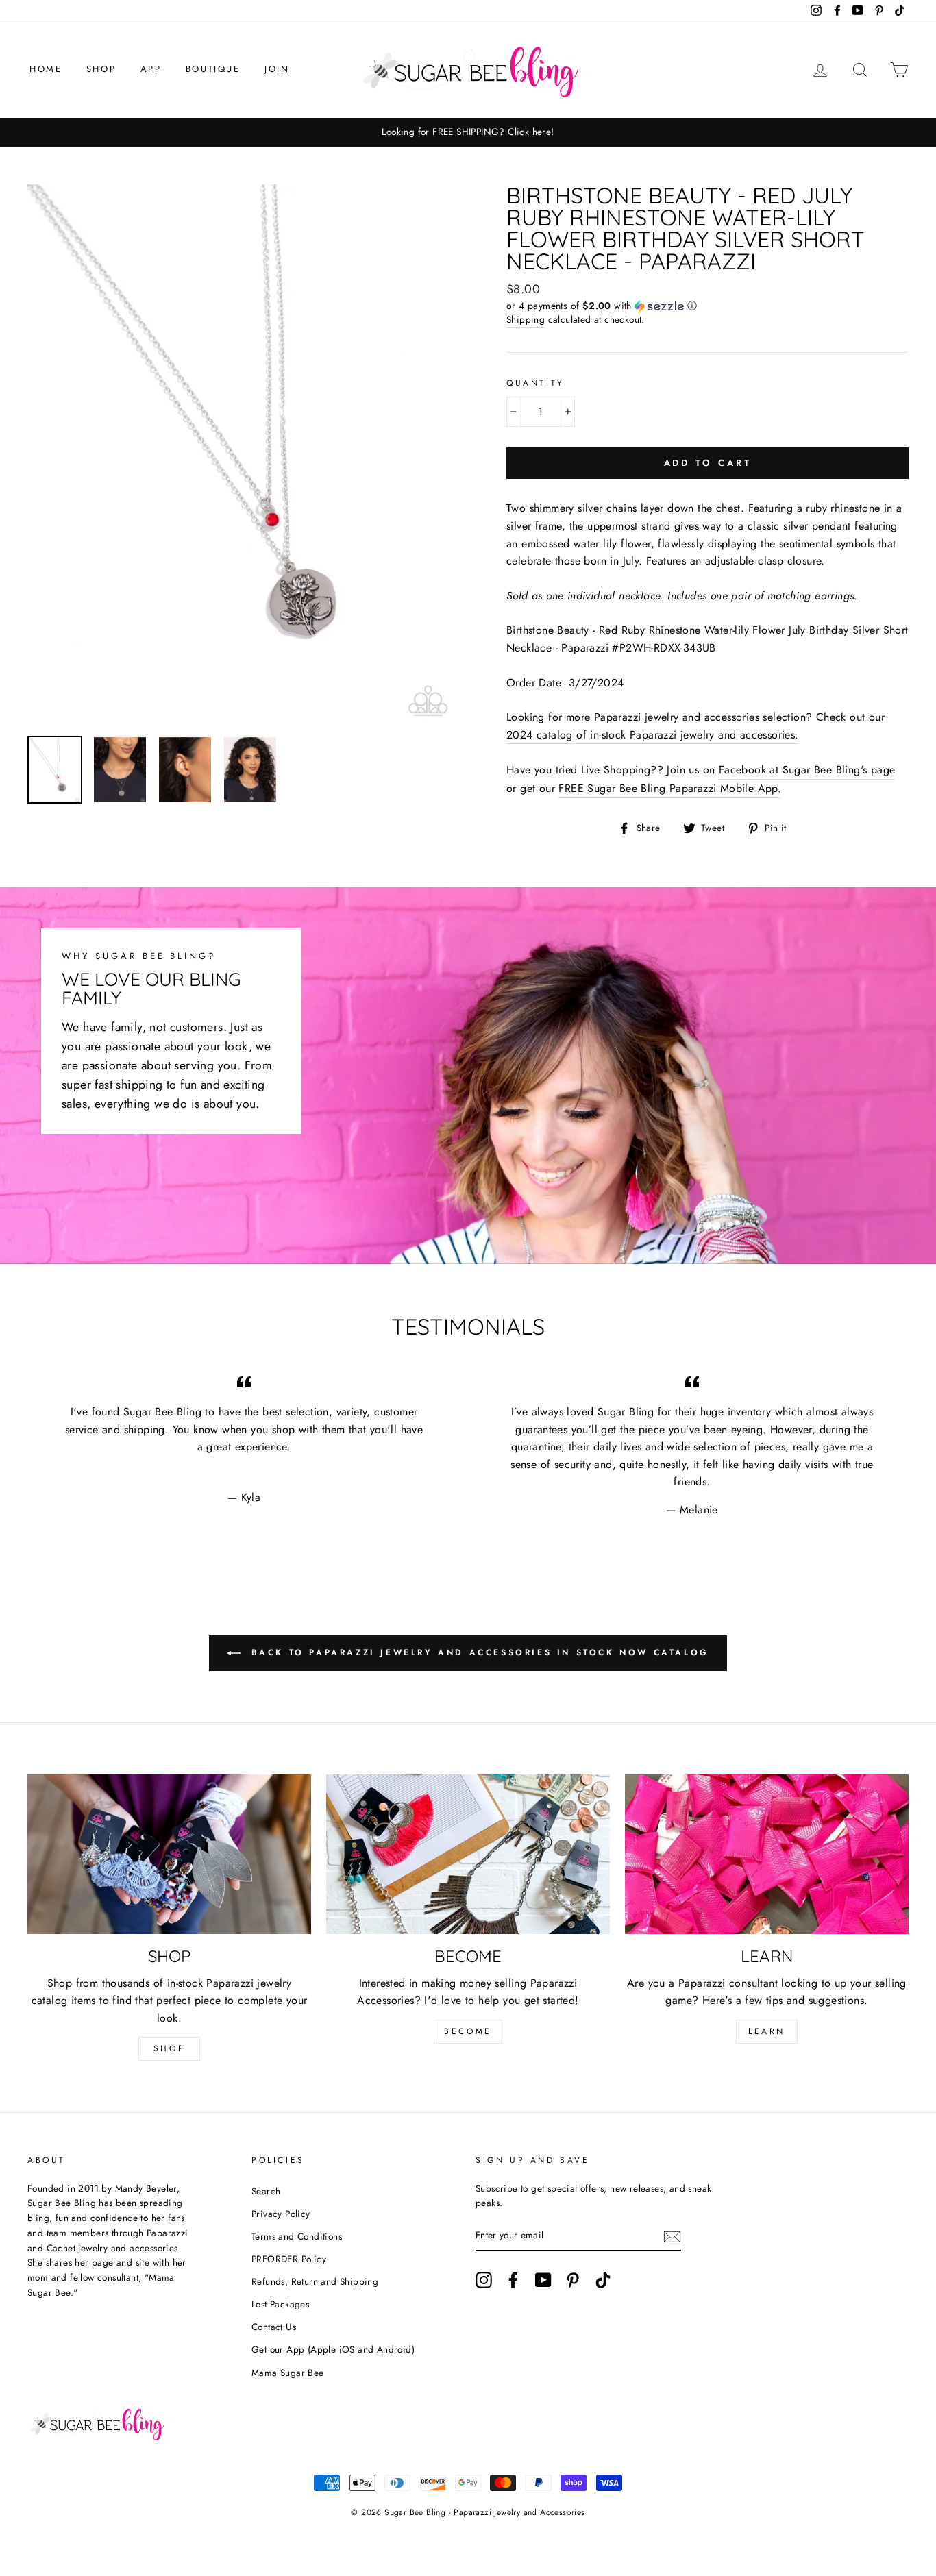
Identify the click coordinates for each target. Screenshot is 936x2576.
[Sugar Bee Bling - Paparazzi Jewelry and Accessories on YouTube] (543, 2280)
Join (277, 69)
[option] (468, 132)
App (151, 69)
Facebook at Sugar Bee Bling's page (807, 770)
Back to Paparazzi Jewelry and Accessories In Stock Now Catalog (478, 1652)
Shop (101, 69)
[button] (707, 306)
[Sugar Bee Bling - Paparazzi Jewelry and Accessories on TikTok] (603, 2280)
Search (266, 2191)
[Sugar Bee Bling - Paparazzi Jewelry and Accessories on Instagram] (484, 2280)
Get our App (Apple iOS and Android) (333, 2349)
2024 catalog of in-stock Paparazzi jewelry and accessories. (653, 735)
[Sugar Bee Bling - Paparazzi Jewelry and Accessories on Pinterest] (573, 2280)
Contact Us (274, 2327)
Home (46, 69)
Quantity (535, 383)
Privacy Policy (281, 2214)
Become (468, 2031)
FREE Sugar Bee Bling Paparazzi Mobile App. (670, 788)
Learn (767, 2031)
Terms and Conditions (297, 2236)
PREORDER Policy (289, 2259)
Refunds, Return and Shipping (315, 2281)
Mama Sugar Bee (288, 2373)
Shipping (526, 319)
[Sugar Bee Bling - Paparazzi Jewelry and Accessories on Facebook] (513, 2280)
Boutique (213, 69)
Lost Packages (280, 2304)
